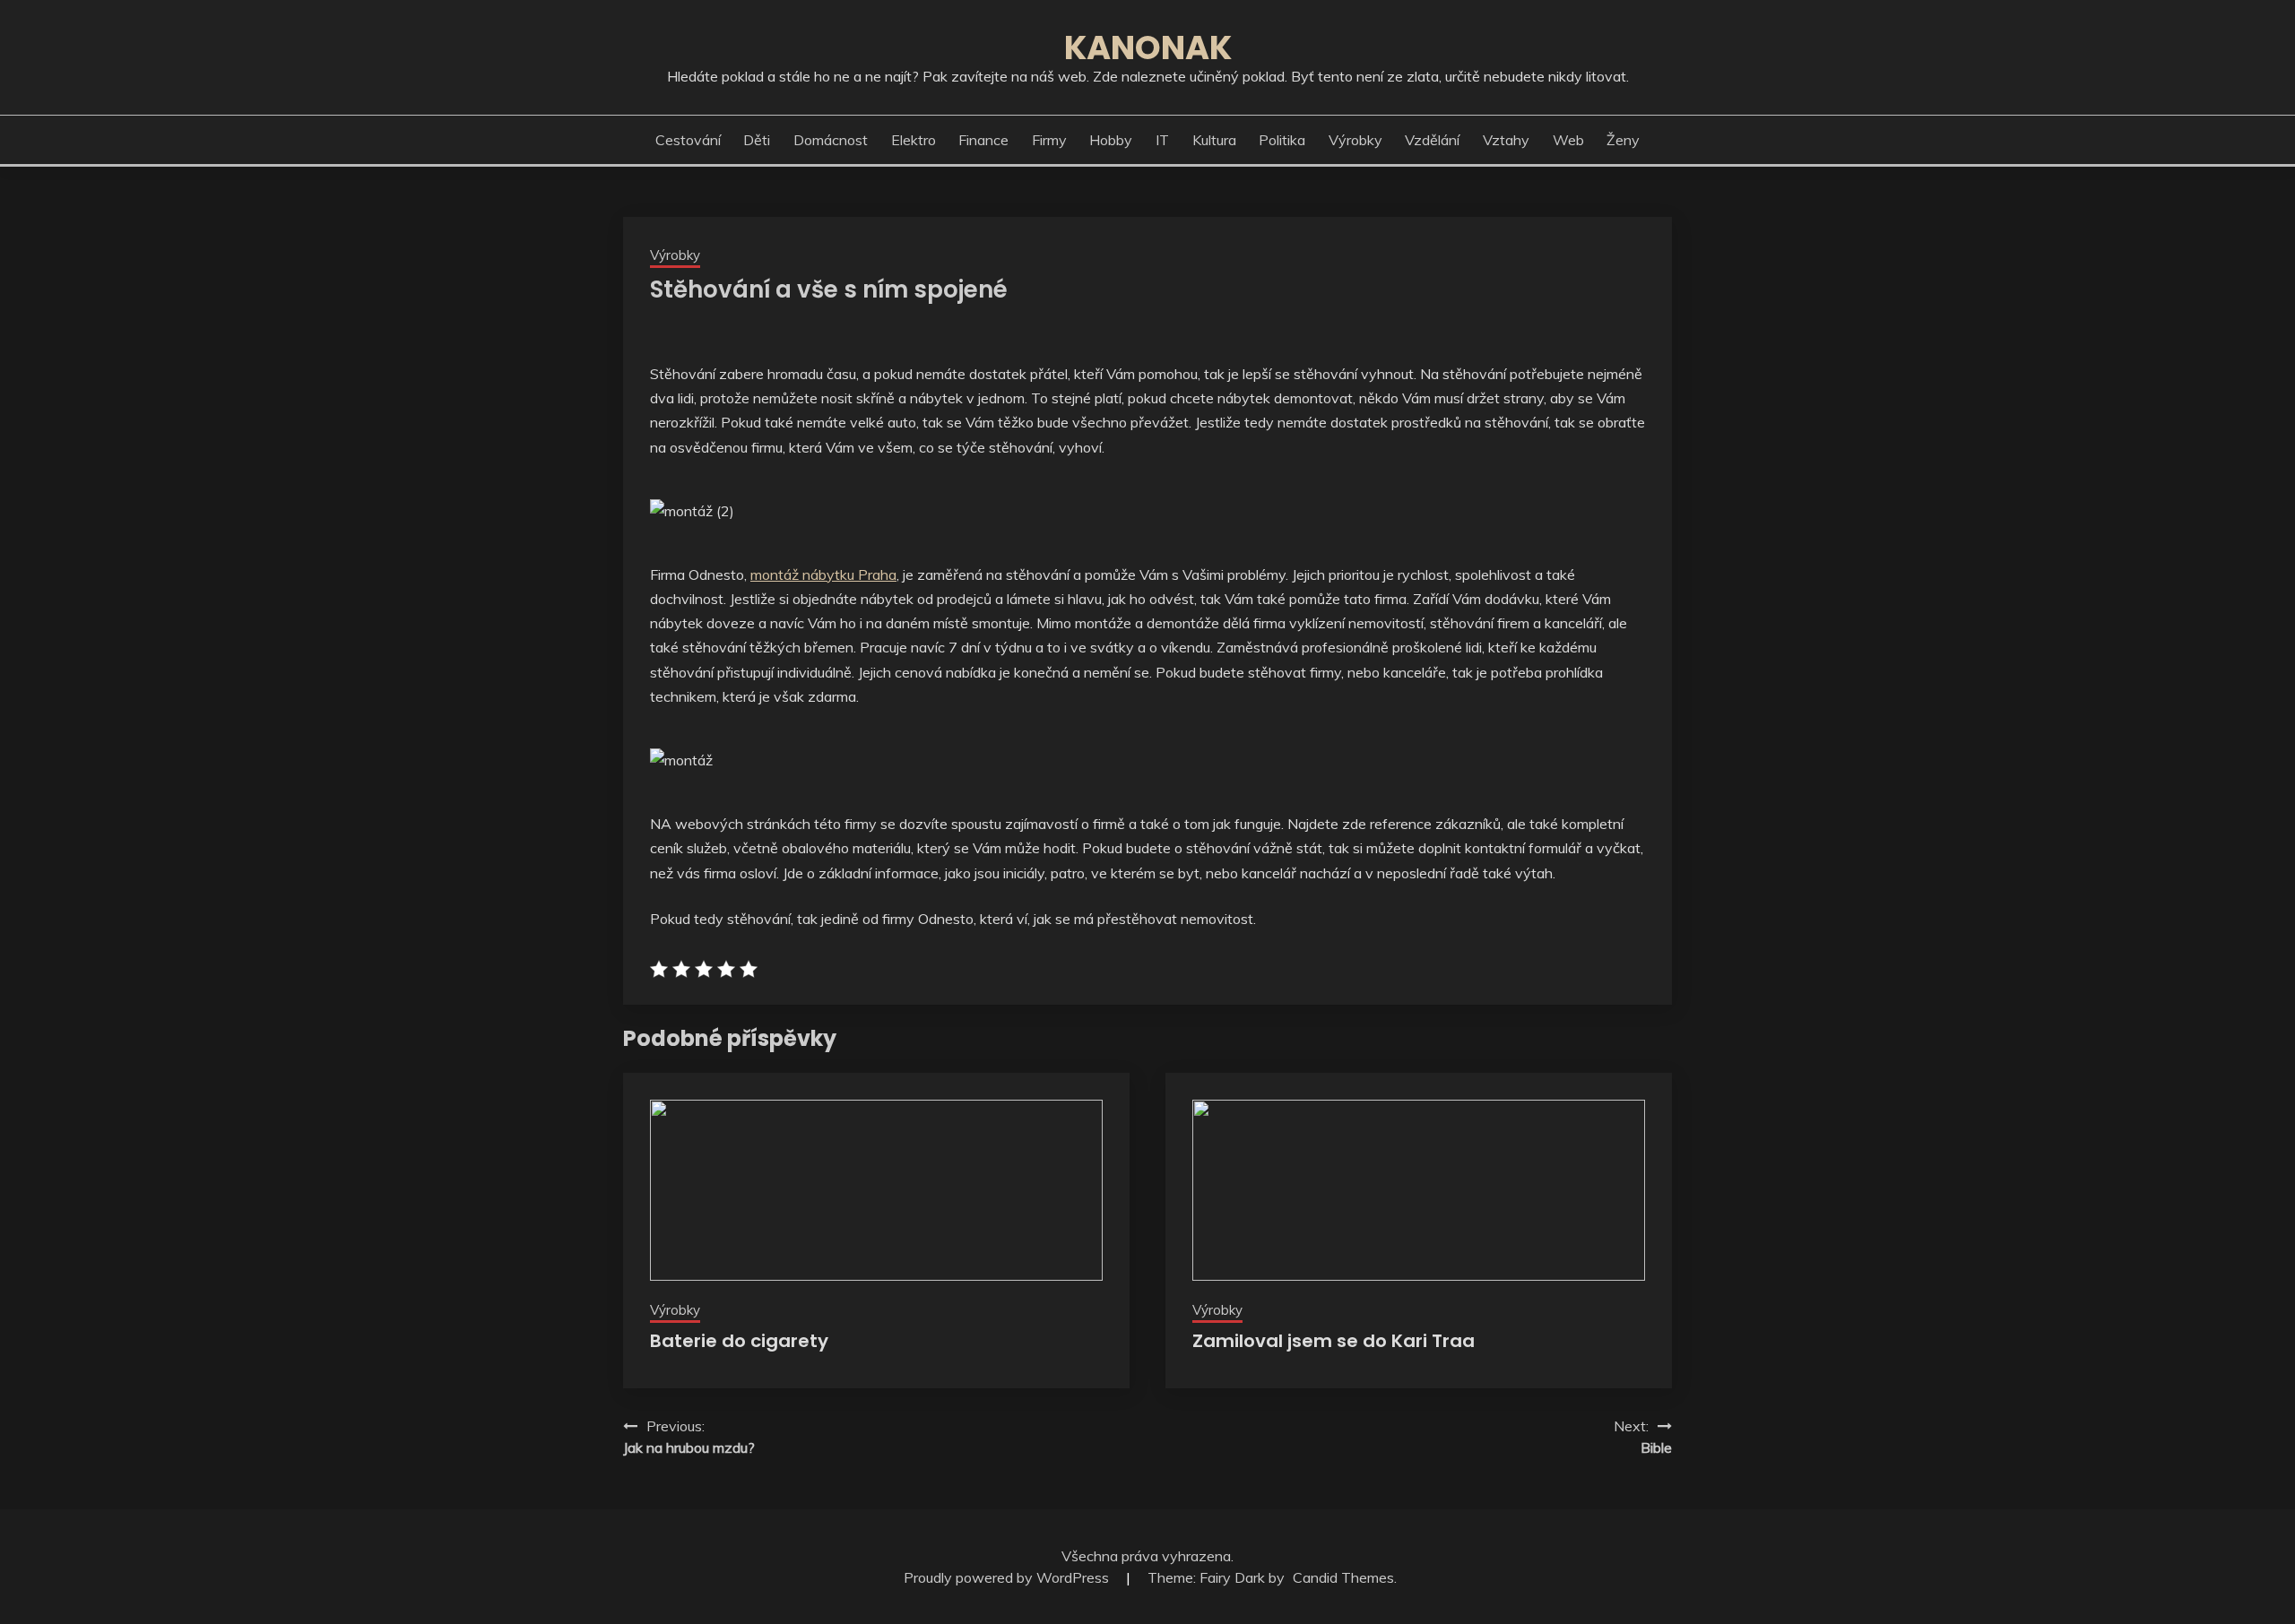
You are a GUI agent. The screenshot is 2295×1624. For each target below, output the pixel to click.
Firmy (1049, 140)
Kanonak (1148, 48)
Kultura (1214, 140)
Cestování (688, 140)
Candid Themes (1343, 1577)
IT (1162, 140)
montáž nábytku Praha (823, 574)
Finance (983, 140)
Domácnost (831, 140)
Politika (1282, 140)
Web (1568, 140)
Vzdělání (1432, 140)
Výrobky (1355, 140)
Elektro (914, 140)
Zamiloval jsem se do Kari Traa (1334, 1341)
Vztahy (1506, 140)
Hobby (1111, 140)
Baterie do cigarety (739, 1341)
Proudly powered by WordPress (1008, 1577)
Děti (757, 140)
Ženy (1623, 140)
